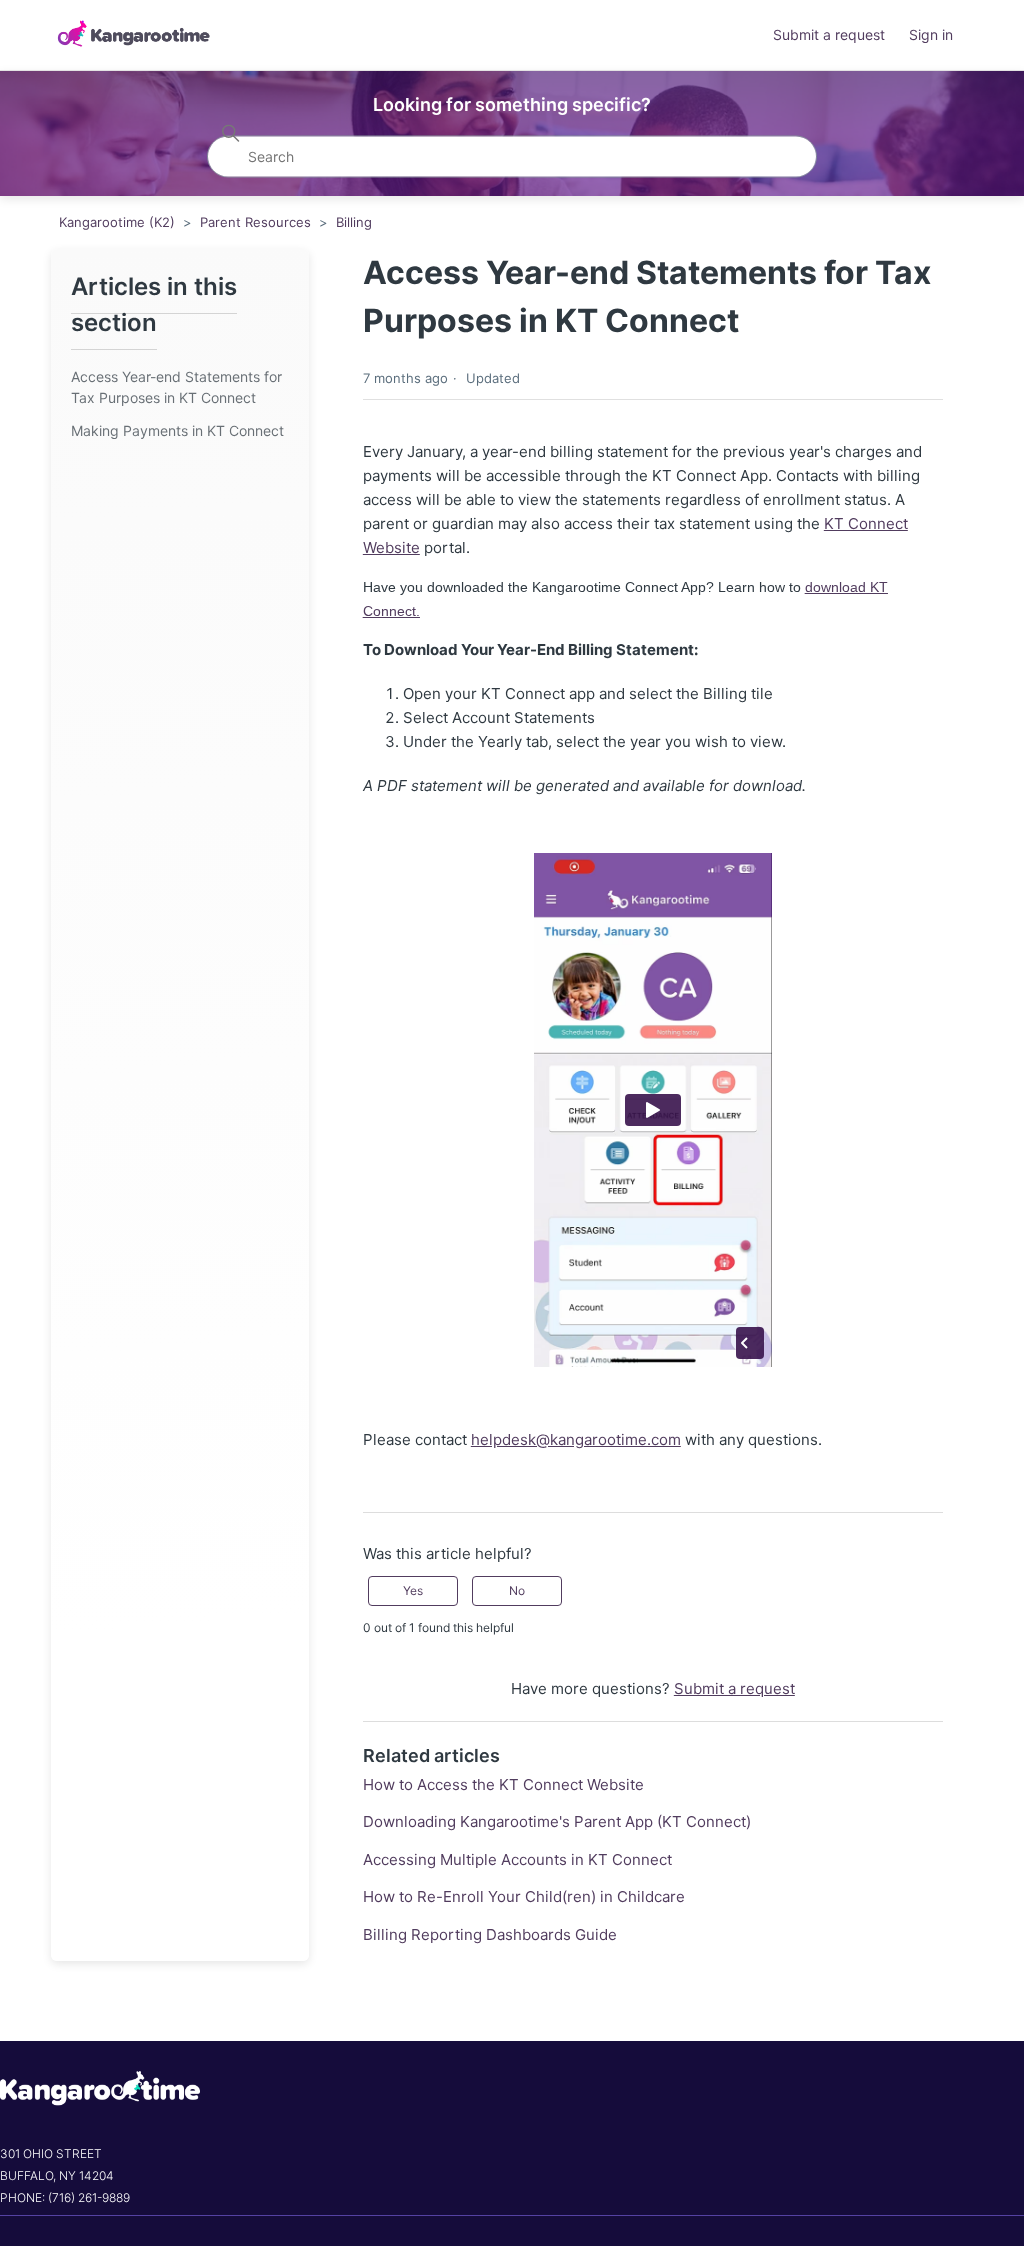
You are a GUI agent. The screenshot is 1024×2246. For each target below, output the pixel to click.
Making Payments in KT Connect (177, 430)
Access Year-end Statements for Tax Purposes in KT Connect (176, 387)
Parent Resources (255, 222)
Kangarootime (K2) (117, 222)
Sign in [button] (931, 34)
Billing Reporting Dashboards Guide (490, 1934)
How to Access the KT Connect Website (503, 1784)
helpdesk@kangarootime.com (576, 1439)
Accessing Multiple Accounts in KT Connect (517, 1859)
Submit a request (829, 34)
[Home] (133, 35)
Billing (354, 222)
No (517, 1590)
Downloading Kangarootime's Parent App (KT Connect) (557, 1821)
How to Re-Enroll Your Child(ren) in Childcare (524, 1896)
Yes (413, 1590)
